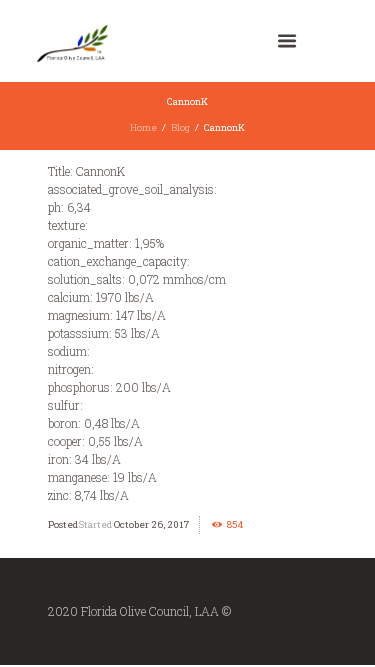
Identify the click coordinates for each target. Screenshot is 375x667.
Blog (180, 127)
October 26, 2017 (152, 524)
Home (143, 127)
